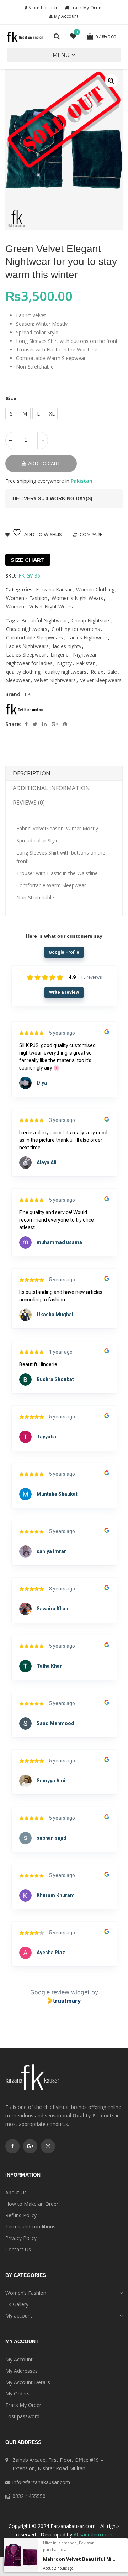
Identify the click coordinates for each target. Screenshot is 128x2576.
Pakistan (86, 663)
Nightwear (85, 655)
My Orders (17, 2394)
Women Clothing (95, 589)
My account (19, 2316)
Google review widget (60, 1992)
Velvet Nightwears (55, 680)
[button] (61, 55)
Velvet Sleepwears (101, 680)
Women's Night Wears (77, 598)
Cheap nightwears (27, 629)
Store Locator (42, 8)
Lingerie (60, 655)
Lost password (22, 2416)
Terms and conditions (30, 2227)
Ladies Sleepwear (26, 655)
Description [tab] (32, 773)
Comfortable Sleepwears (34, 638)
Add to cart (44, 463)
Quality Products (94, 2115)
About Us (16, 2192)
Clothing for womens (76, 629)
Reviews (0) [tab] (29, 803)
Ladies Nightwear (87, 638)
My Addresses (22, 2371)
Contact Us (18, 2249)
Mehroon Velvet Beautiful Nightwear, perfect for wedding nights (79, 2559)
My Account (66, 16)
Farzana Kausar (54, 589)
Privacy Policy (21, 2238)
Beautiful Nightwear (44, 620)
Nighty (64, 663)
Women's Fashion (27, 598)
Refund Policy (21, 2215)
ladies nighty (67, 646)
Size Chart (28, 560)
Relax (97, 672)
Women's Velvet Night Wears (39, 607)
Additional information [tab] (51, 788)
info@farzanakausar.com (41, 2482)
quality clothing (23, 672)
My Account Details (28, 2382)
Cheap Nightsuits (91, 620)
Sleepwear (18, 680)
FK (28, 694)
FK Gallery (17, 2304)
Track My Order (86, 8)
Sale (112, 672)
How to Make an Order (32, 2204)
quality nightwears (66, 672)
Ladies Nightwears (27, 646)
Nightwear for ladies (29, 663)
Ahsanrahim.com (93, 2535)
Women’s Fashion (26, 2293)
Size (11, 398)
